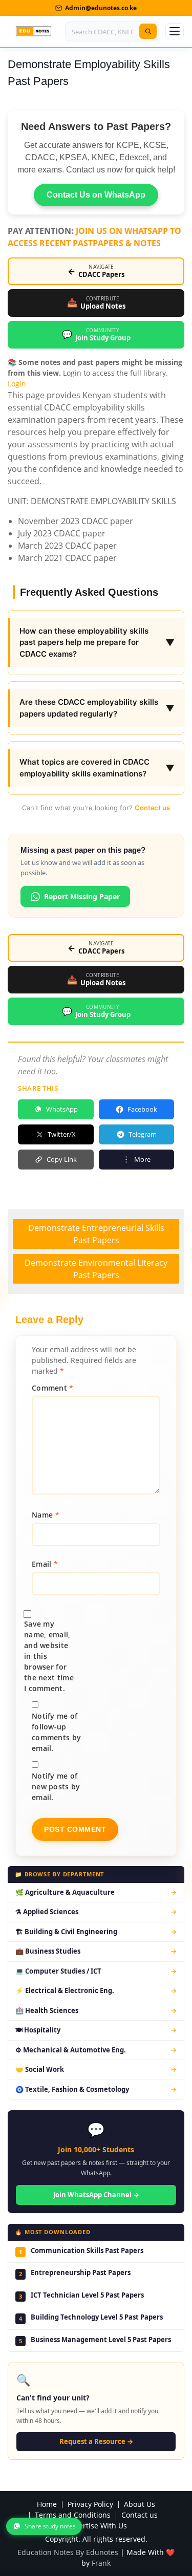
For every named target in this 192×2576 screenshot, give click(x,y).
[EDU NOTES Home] (34, 31)
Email (45, 1564)
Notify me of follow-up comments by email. (56, 1732)
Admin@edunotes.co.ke (101, 8)
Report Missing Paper (82, 896)
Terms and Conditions (73, 2515)
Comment (53, 1388)
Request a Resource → (96, 2441)
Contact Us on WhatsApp (96, 195)
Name (46, 1515)
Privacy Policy (90, 2505)
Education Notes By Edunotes (68, 2552)
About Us (140, 2505)
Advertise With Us (97, 2526)
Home (47, 2505)
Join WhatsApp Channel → (96, 2195)
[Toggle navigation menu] (175, 31)
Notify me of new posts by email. (56, 1787)
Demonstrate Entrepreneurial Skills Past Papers (96, 1234)
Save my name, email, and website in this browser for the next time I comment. (49, 1656)
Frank (101, 2563)
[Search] (148, 31)
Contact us (152, 808)
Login (17, 384)
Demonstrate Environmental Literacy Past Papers (96, 1269)
